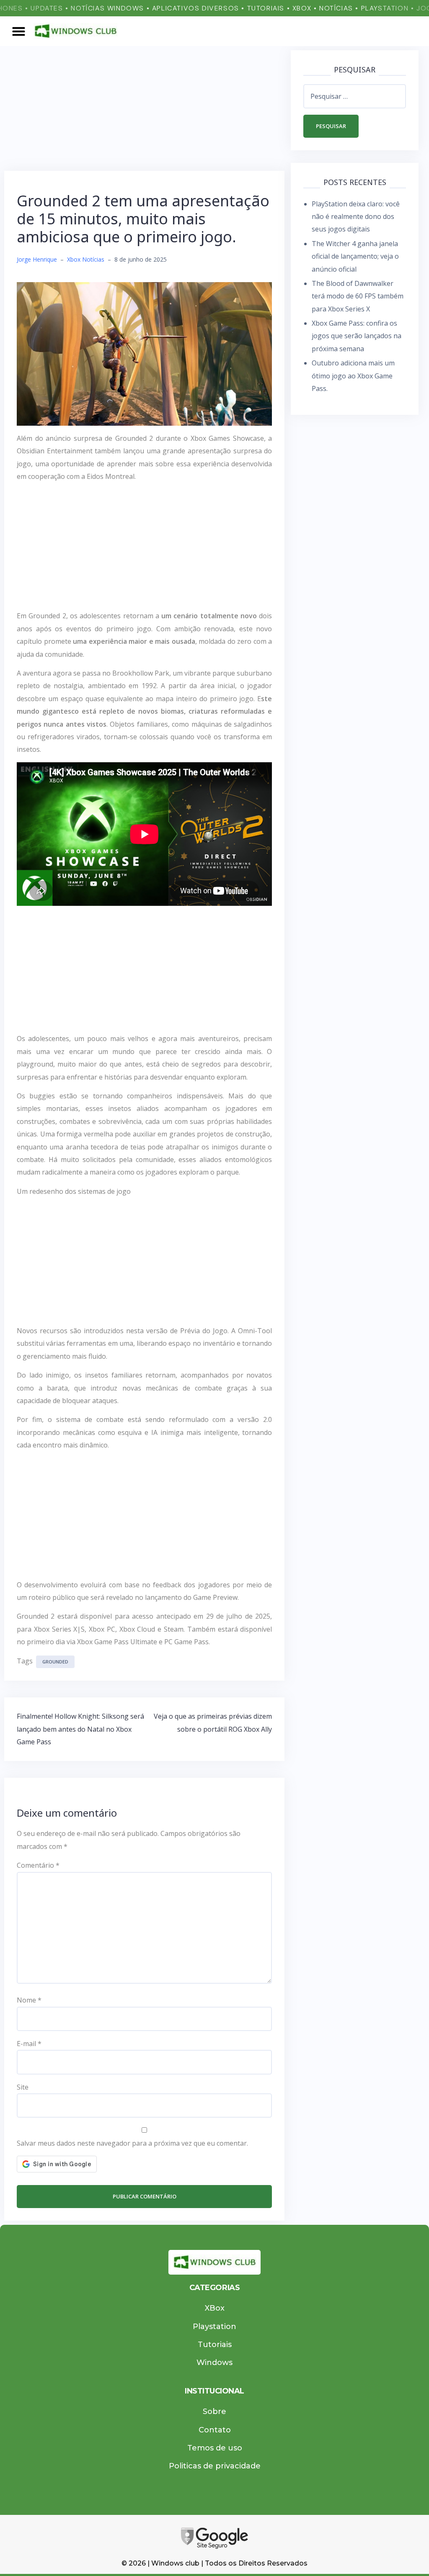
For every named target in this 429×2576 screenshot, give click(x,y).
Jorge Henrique (37, 259)
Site (23, 2087)
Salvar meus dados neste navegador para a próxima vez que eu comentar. (132, 2143)
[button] (19, 31)
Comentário (38, 1865)
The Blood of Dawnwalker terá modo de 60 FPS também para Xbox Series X (358, 296)
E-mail (29, 2044)
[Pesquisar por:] (355, 96)
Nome (29, 2000)
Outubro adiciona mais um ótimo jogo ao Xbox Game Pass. (353, 376)
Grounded (55, 1662)
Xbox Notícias (86, 259)
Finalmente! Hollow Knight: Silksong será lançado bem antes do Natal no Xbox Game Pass (80, 1729)
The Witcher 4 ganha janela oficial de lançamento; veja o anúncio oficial (355, 256)
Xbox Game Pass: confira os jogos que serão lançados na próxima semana (357, 336)
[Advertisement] (144, 109)
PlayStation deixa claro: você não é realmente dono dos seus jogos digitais (356, 217)
